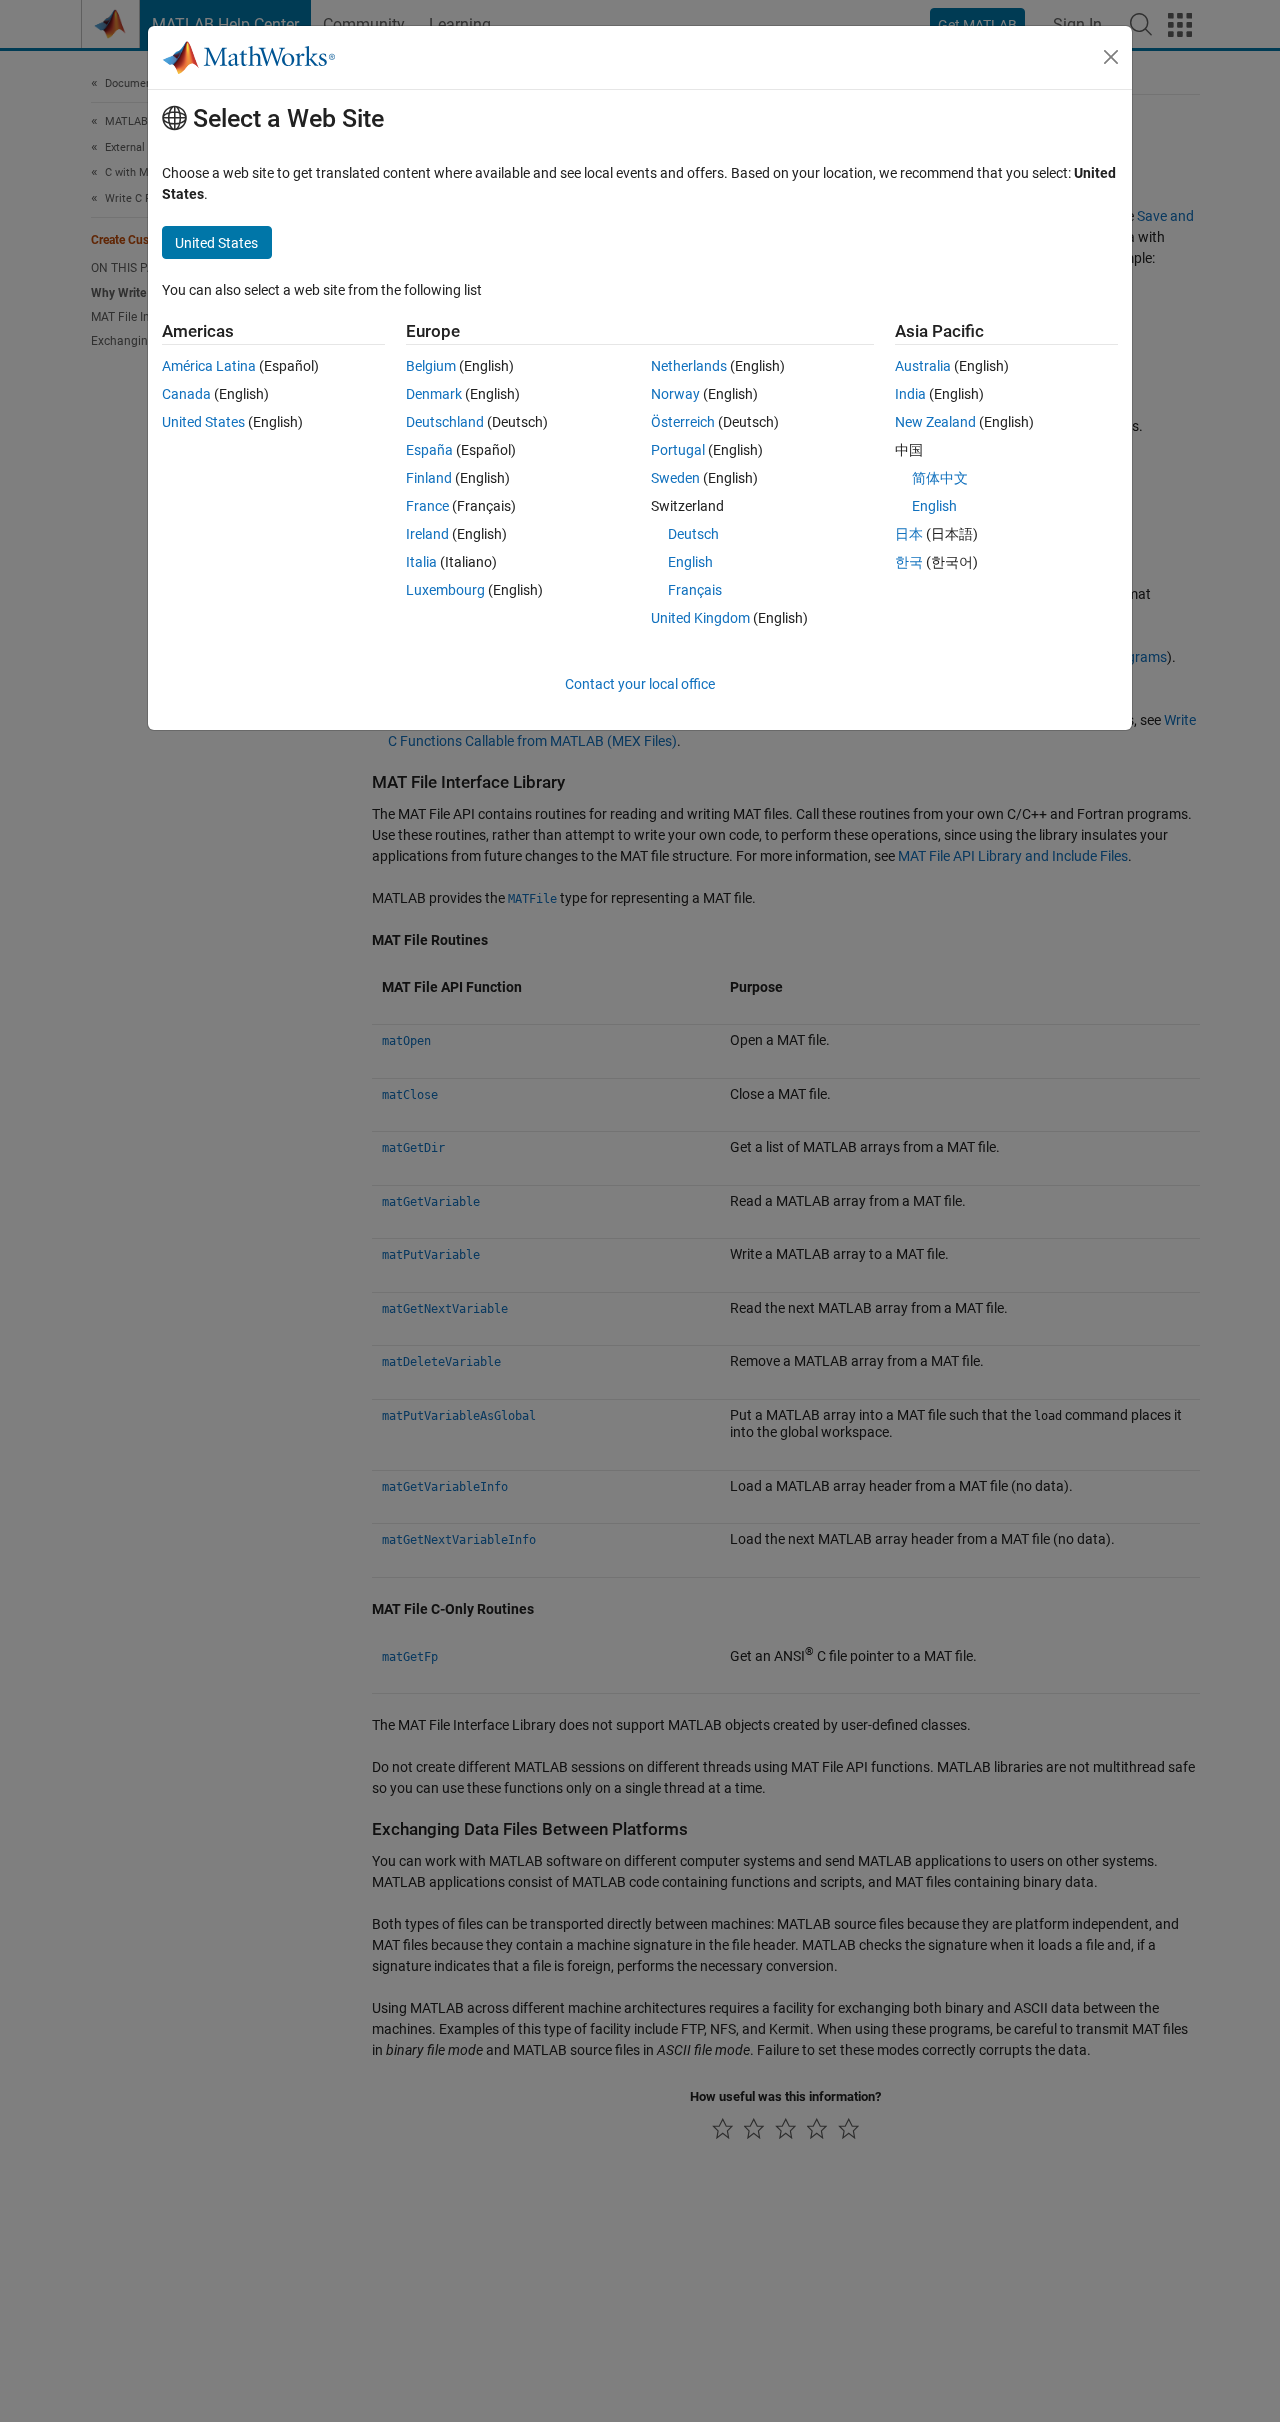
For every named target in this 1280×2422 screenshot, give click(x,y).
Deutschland (445, 422)
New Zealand (935, 422)
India (910, 394)
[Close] (1111, 57)
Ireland (427, 534)
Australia (923, 366)
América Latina (209, 366)
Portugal (678, 450)
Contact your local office (640, 684)
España (429, 450)
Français (695, 590)
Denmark (434, 394)
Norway (675, 394)
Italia (421, 562)
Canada (186, 394)
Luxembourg (445, 590)
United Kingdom (700, 618)
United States (203, 422)
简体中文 (940, 478)
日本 (909, 534)
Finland (429, 478)
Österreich (683, 422)
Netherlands (689, 366)
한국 (909, 562)
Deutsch (693, 534)
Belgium (431, 366)
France (427, 506)
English (690, 562)
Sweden (675, 478)
